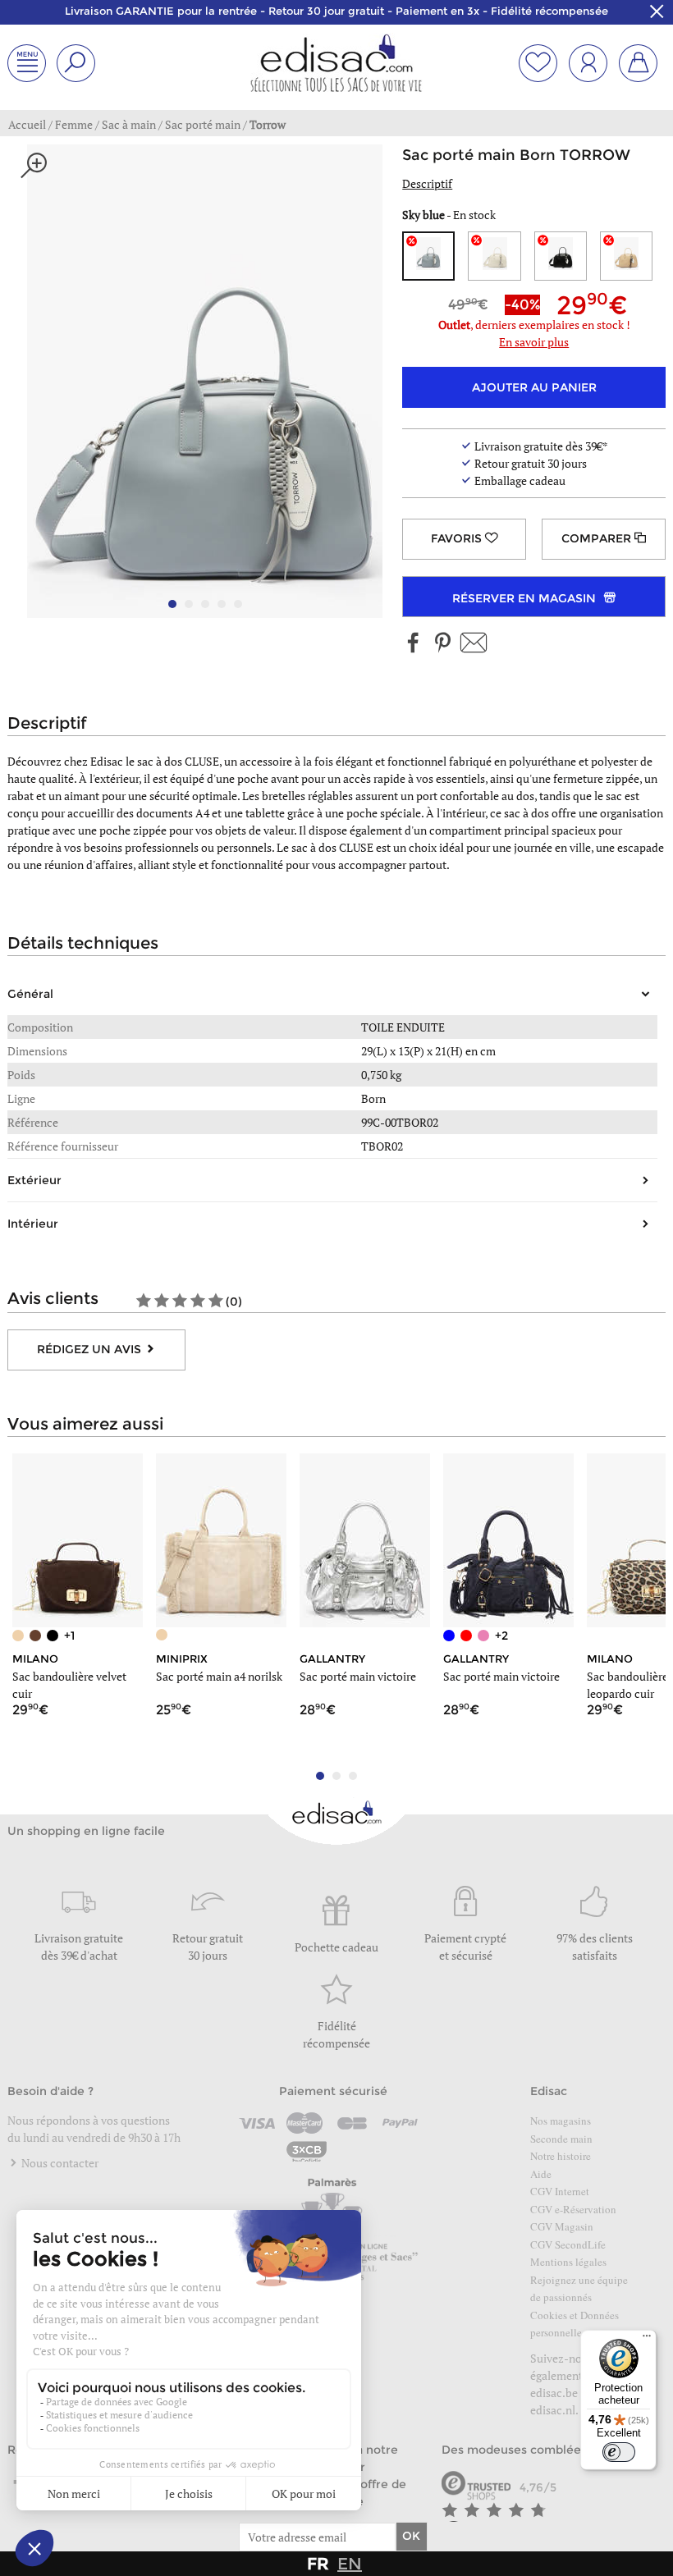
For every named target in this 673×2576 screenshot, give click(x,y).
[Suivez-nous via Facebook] (414, 644)
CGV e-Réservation (573, 2209)
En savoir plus (534, 342)
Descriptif (427, 183)
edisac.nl (553, 2410)
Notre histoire (561, 2156)
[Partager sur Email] (474, 644)
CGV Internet (560, 2191)
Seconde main (561, 2139)
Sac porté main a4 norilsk (219, 1676)
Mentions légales (568, 2262)
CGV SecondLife (568, 2244)
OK (411, 2536)
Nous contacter (59, 2163)
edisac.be (554, 2393)
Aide (541, 2174)
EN (350, 2564)
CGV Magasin (562, 2226)
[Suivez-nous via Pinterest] (442, 644)
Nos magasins (561, 2121)
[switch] (619, 2452)
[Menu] (647, 2340)
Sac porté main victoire (358, 1676)
